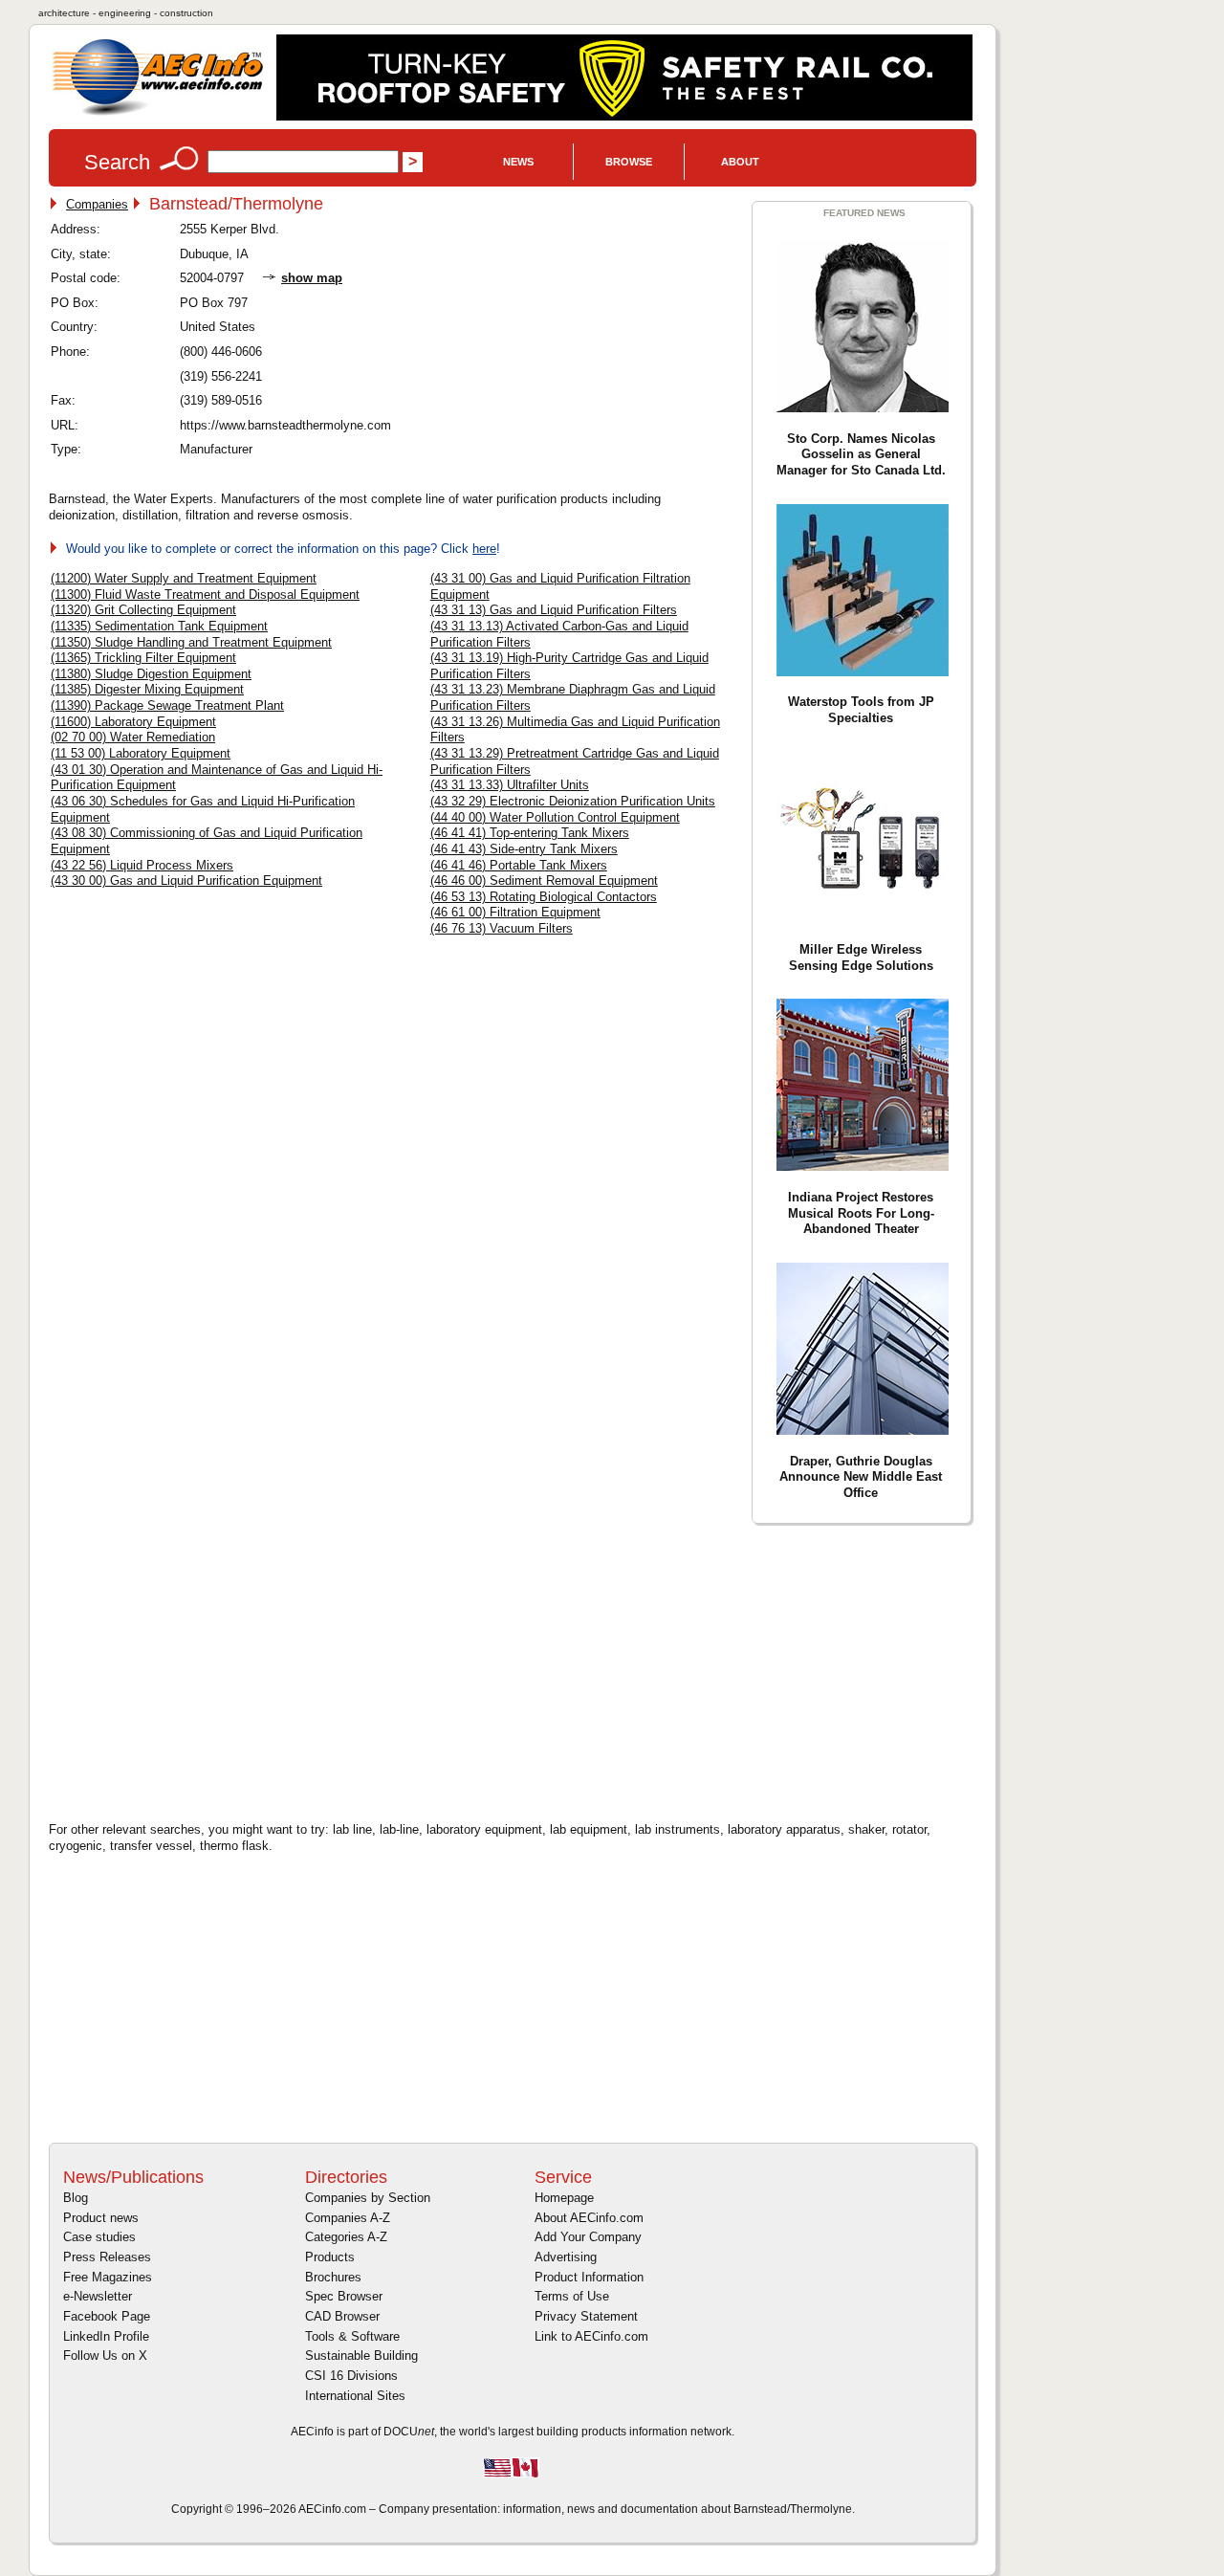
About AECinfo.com (589, 2218)
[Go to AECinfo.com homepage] (158, 113)
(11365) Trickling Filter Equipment (143, 658)
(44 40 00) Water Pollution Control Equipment (555, 817)
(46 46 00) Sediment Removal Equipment (544, 881)
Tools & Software (352, 2336)
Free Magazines (108, 2277)
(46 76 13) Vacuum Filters (502, 928)
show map (312, 278)
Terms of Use (572, 2296)
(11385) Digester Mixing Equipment (147, 689)
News (518, 162)
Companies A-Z (348, 2218)
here (484, 549)
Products (330, 2257)
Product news (101, 2218)
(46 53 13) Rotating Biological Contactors (544, 897)
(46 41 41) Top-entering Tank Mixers (530, 833)
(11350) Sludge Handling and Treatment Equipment (191, 642)
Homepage (564, 2198)
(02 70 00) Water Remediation (133, 737)
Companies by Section (368, 2198)
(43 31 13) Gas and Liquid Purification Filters (554, 610)
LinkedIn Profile (106, 2336)
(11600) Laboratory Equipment (133, 722)
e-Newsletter (98, 2296)
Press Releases (107, 2257)
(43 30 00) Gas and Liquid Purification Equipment (186, 881)
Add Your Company (588, 2237)
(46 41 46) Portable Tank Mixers (519, 865)
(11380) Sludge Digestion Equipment (151, 674)
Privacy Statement (586, 2316)
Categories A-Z (346, 2237)
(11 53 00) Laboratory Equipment (141, 753)
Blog (76, 2198)
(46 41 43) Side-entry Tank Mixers (524, 849)
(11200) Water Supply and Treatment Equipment (184, 578)
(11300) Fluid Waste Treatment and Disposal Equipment (205, 594)
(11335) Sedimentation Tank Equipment (159, 626)
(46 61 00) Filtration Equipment (515, 912)
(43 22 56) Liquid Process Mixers (142, 865)
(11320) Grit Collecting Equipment (143, 610)
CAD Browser (342, 2316)
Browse (629, 162)
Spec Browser (344, 2296)
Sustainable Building (361, 2356)
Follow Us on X (105, 2356)
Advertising (566, 2257)
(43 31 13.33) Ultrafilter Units (510, 785)
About (740, 162)
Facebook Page (107, 2316)
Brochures (333, 2277)
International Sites (355, 2396)
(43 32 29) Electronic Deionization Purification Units (573, 801)
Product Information (589, 2277)
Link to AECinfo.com (591, 2336)
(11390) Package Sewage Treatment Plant (167, 705)
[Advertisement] (211, 1670)
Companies (97, 204)
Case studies (99, 2237)
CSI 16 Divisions (351, 2376)
